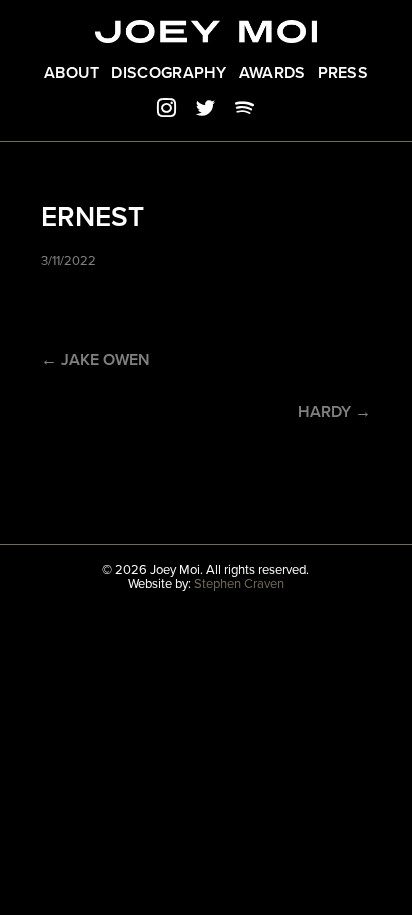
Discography (168, 73)
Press (343, 73)
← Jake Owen (95, 360)
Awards (272, 73)
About (72, 73)
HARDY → (334, 412)
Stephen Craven (239, 584)
